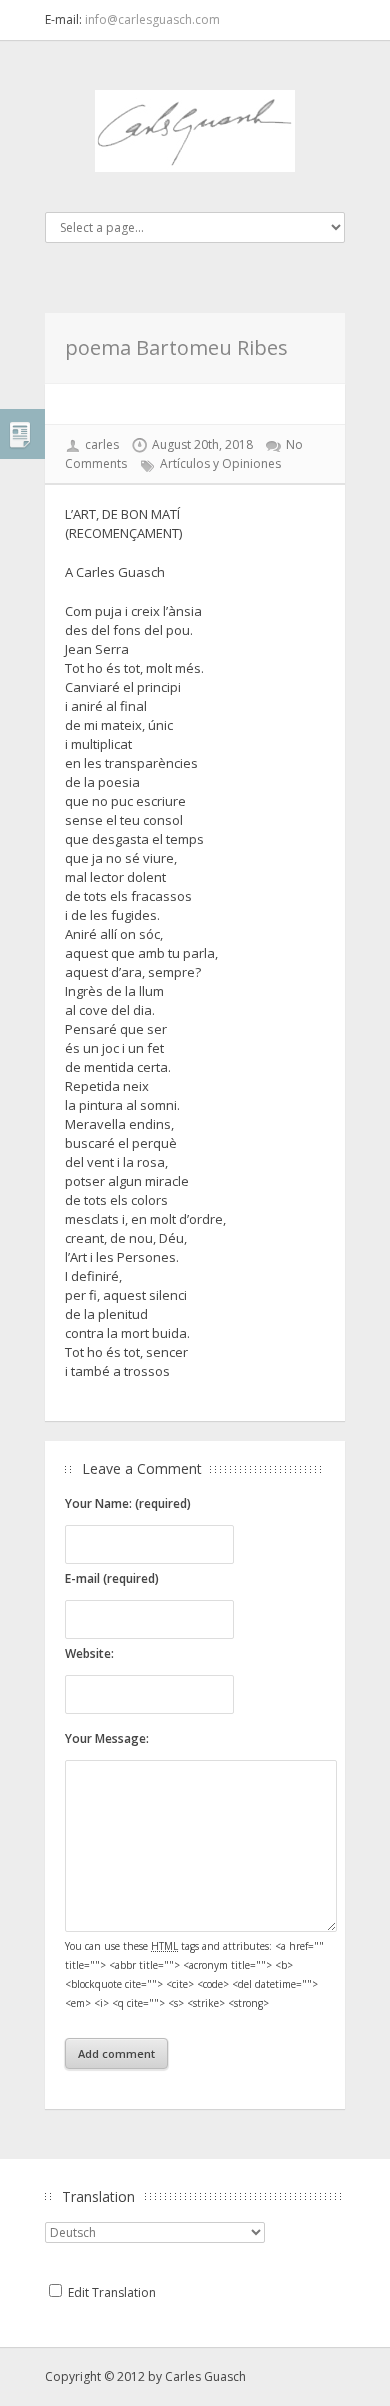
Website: (89, 1653)
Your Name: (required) (128, 1503)
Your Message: (107, 1738)
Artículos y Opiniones (220, 463)
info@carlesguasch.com (152, 19)
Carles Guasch (205, 2376)
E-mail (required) (112, 1578)
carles (102, 444)
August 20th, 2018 (202, 444)
